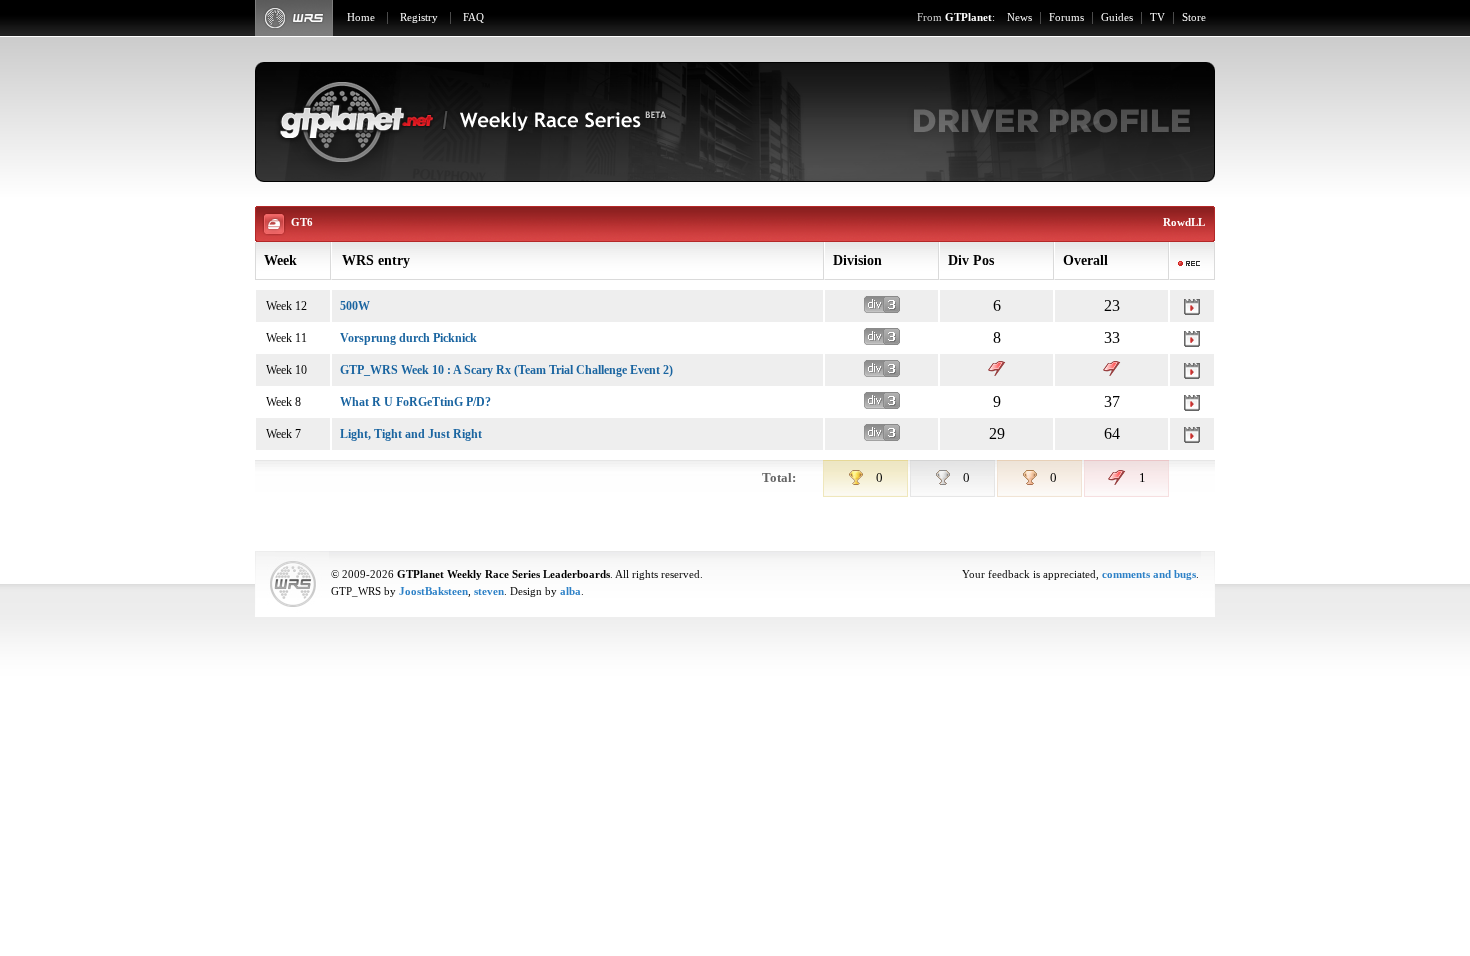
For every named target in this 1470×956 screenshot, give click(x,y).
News (1019, 17)
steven (489, 591)
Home (361, 17)
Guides (1117, 17)
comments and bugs (1149, 574)
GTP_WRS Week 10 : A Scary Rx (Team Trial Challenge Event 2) (506, 370)
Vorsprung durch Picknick (408, 338)
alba (570, 591)
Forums (1066, 17)
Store (1194, 17)
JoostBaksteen (433, 591)
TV (1157, 17)
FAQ (473, 17)
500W (355, 306)
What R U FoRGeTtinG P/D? (415, 402)
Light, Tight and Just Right (411, 434)
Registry (419, 17)
